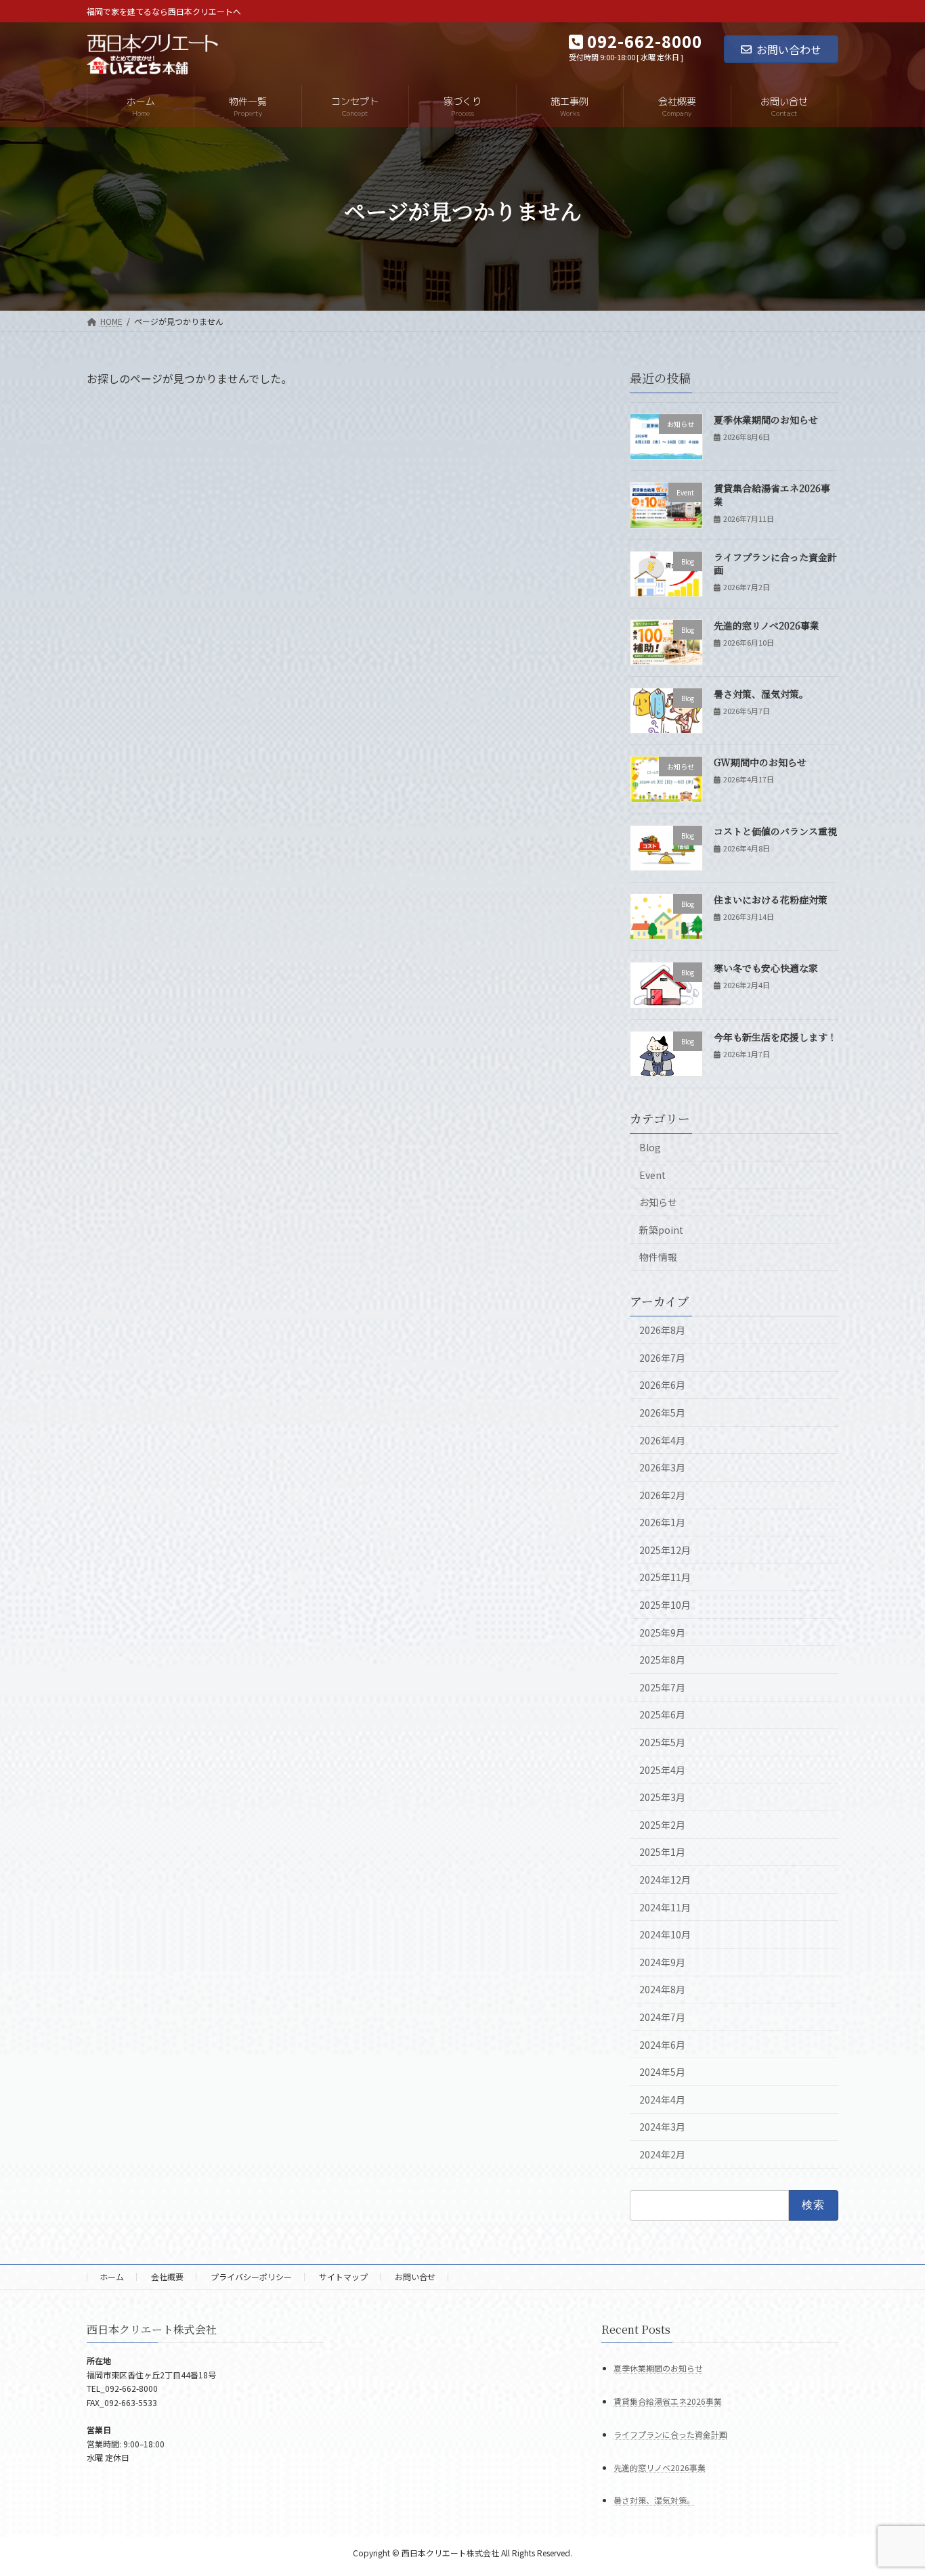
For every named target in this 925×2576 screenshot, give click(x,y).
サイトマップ (343, 2277)
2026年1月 (662, 1522)
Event (652, 1175)
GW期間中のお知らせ (760, 762)
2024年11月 (665, 1907)
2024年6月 (662, 2045)
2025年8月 (662, 1660)
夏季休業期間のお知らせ (766, 420)
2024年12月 (665, 1880)
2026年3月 (662, 1467)
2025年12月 (665, 1550)
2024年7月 (662, 2017)
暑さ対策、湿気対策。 (761, 694)
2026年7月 (662, 1358)
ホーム (112, 2277)
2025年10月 (665, 1605)
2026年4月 (662, 1440)
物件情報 (658, 1257)
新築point (661, 1230)
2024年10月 (665, 1934)
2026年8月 (662, 1330)
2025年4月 (662, 1770)
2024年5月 (662, 2072)
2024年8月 (662, 1989)
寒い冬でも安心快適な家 (766, 968)
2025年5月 (662, 1742)
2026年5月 (662, 1413)
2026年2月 (662, 1495)
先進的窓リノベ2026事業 (767, 625)
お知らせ (658, 1202)
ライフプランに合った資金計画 (775, 564)
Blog (650, 1147)
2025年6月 (662, 1714)
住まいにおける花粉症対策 (771, 900)
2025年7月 (662, 1687)
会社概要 (167, 2277)
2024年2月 (662, 2154)
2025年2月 (662, 1825)
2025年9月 (662, 1633)
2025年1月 (662, 1852)
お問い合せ (415, 2277)
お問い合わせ (789, 49)
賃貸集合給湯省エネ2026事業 (772, 495)
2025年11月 (665, 1577)
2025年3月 (662, 1797)
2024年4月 (662, 2100)
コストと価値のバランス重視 (775, 831)
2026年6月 (662, 1385)
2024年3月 (662, 2127)
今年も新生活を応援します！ (775, 1037)
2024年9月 (662, 1962)
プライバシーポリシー (251, 2277)
